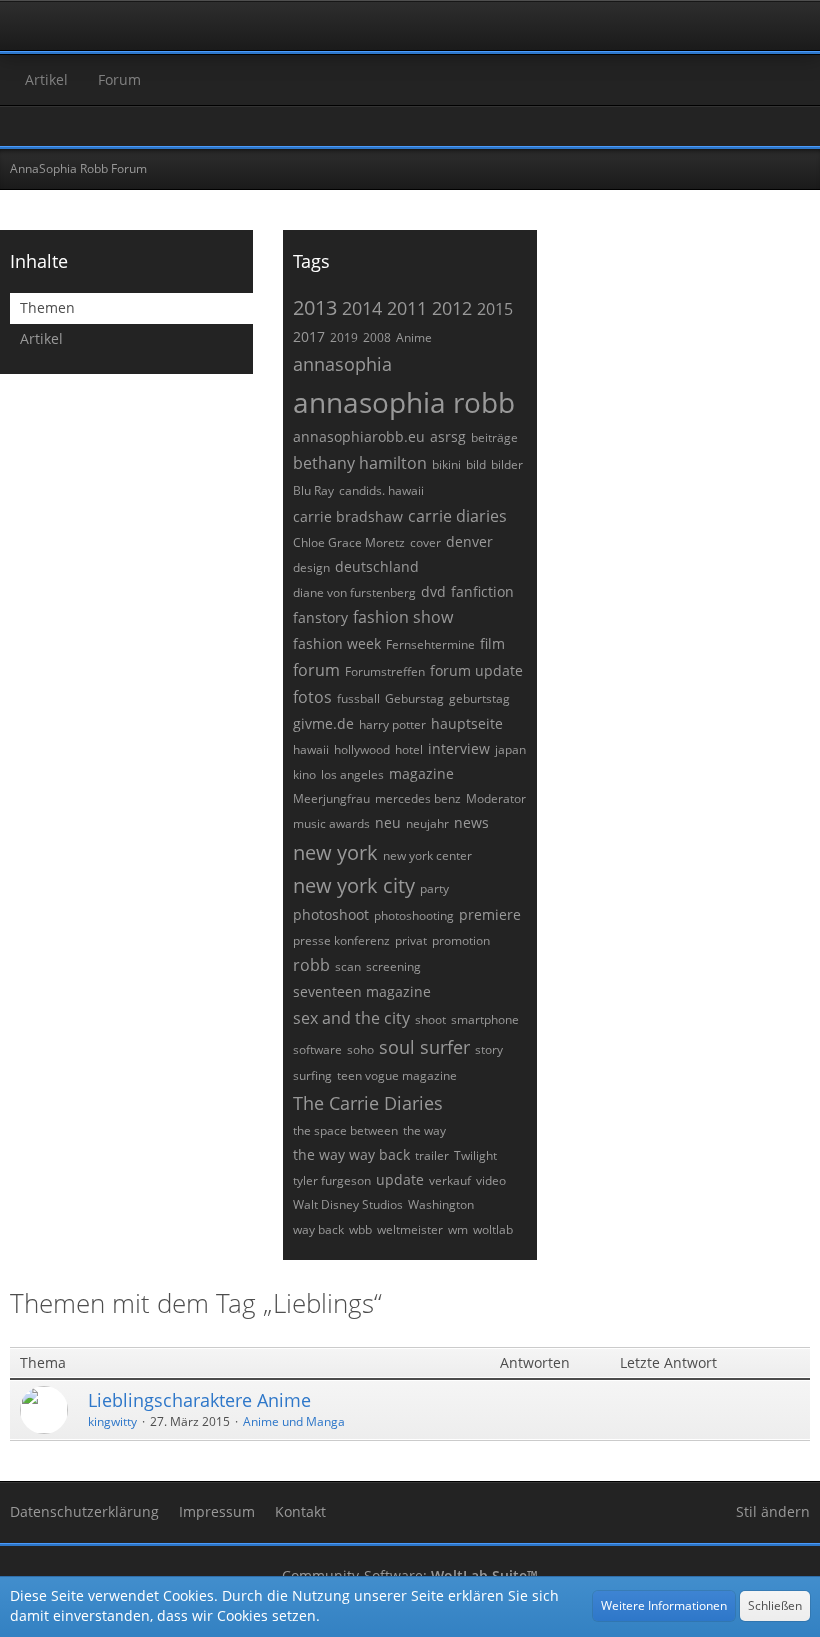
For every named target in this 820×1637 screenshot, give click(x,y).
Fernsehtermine (430, 644)
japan (510, 749)
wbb (360, 1229)
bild (476, 464)
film (492, 643)
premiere (490, 914)
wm (458, 1229)
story (489, 1049)
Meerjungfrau (331, 798)
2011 (407, 308)
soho (360, 1049)
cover (425, 542)
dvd (433, 591)
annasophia (342, 364)
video (491, 1180)
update (400, 1179)
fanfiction (482, 591)
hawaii (311, 749)
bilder (507, 464)
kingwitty (112, 1421)
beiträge (494, 437)
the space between (345, 1130)
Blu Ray (313, 490)
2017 (309, 336)
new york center (427, 855)
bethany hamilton (360, 463)
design (311, 567)
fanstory (320, 617)
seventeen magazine (362, 991)
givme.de (323, 723)
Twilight (475, 1155)
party (434, 888)
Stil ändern (773, 1511)
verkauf (450, 1180)
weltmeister (410, 1229)
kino (304, 774)
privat (411, 940)
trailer (432, 1155)
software (317, 1049)
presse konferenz (341, 940)
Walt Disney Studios (348, 1204)
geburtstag (479, 698)
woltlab (493, 1229)
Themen (47, 307)
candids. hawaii (381, 490)
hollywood (362, 749)
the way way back (351, 1154)
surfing (312, 1075)
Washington (441, 1204)
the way (424, 1130)
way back (318, 1229)
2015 (495, 309)
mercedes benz (418, 798)
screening (393, 966)
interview (459, 748)
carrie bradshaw (348, 516)
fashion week (337, 643)
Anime (414, 337)
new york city (354, 885)
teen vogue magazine (397, 1075)
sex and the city (351, 1018)
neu (388, 822)
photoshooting (414, 915)
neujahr (427, 823)
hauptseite (467, 723)
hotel (409, 749)
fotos (312, 697)
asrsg (448, 436)
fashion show (403, 617)
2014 (362, 308)
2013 (315, 307)
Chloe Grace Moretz (349, 542)
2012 (452, 308)
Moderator (496, 798)
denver (469, 541)
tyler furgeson (332, 1180)
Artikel (41, 338)
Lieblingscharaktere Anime (199, 1400)
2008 (377, 337)
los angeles (352, 774)
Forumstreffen (385, 671)
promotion (461, 940)
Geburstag (414, 698)
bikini (446, 464)
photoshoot (331, 914)
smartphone (485, 1019)
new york (335, 852)
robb (311, 965)
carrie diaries (457, 516)
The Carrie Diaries (368, 1103)
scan (348, 966)
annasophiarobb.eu (359, 436)
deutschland (377, 566)
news (471, 822)
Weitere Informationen (664, 1605)
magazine (421, 773)
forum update (476, 670)
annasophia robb (404, 402)
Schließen (775, 1605)
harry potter (392, 724)
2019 (344, 337)
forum (316, 670)
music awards (331, 823)
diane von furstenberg (354, 592)
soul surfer (424, 1047)
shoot (430, 1019)
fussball (358, 698)
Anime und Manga (294, 1421)
